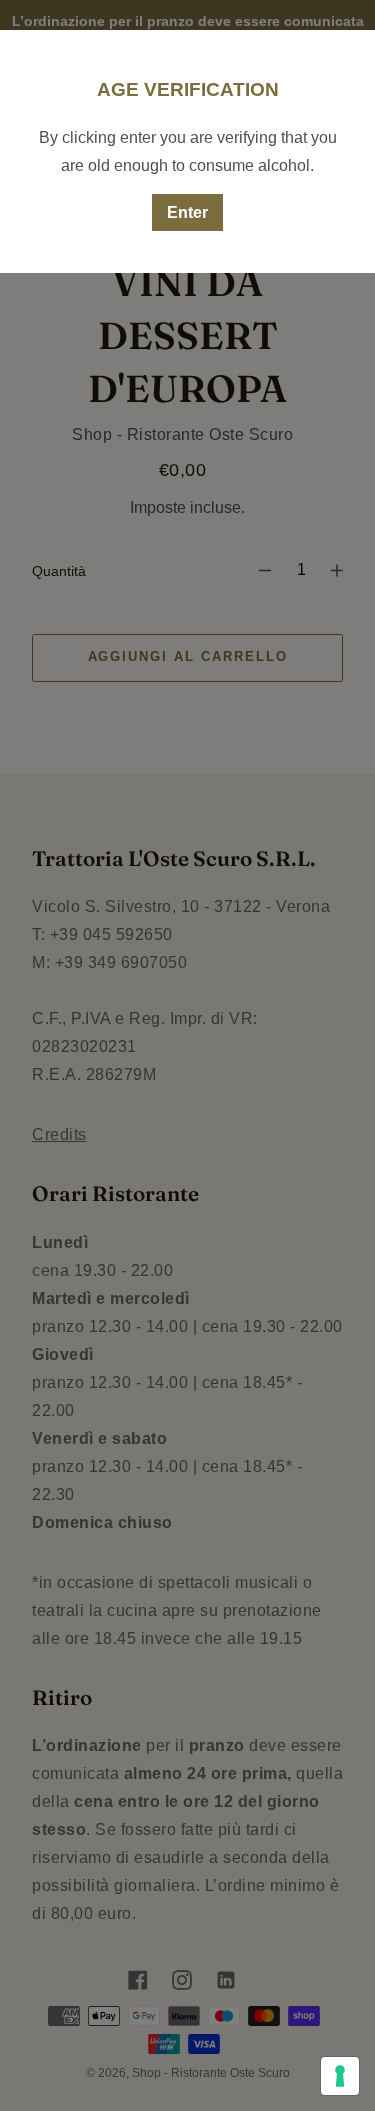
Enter (187, 212)
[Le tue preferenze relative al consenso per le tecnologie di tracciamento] (340, 2076)
